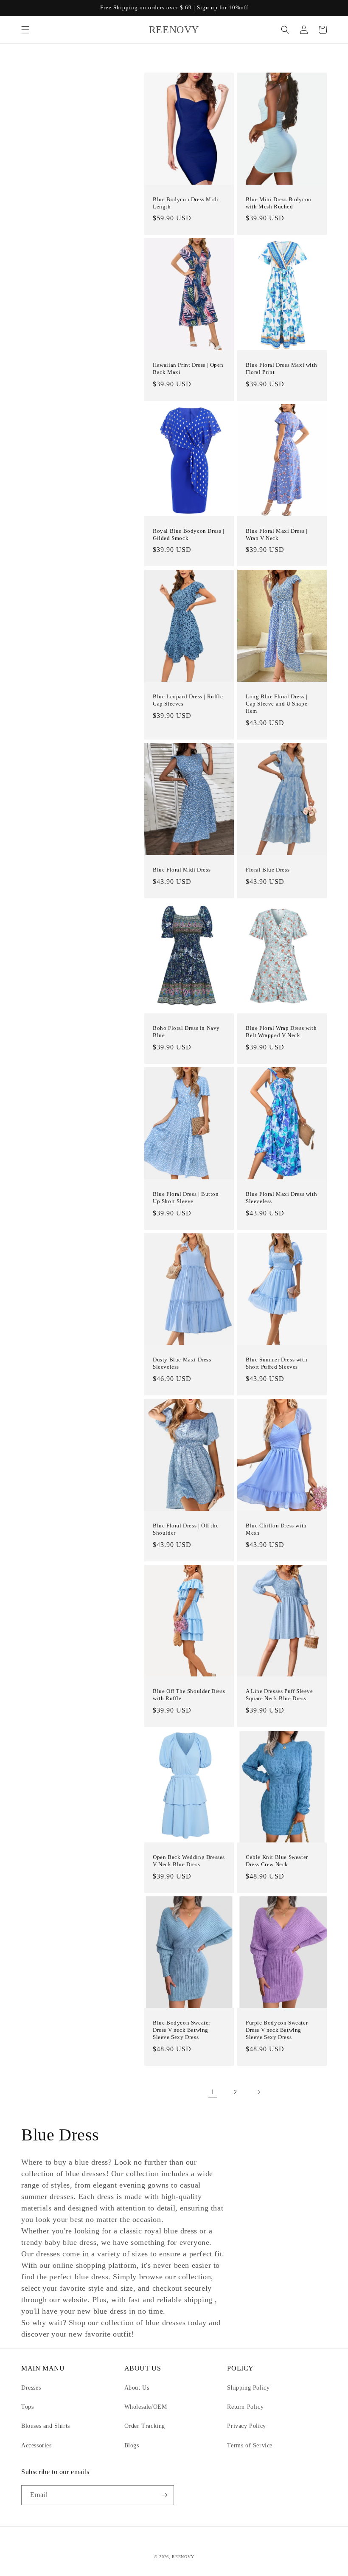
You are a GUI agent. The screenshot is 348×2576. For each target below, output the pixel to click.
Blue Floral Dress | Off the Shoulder (186, 1529)
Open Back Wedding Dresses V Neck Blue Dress (189, 1861)
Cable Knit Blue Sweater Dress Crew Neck (277, 1861)
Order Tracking (145, 2426)
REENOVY (183, 2557)
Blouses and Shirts (46, 2426)
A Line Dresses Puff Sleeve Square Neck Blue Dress (279, 1695)
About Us (137, 2388)
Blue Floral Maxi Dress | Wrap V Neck (276, 534)
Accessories (36, 2445)
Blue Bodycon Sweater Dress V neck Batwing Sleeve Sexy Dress (182, 2030)
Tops (27, 2407)
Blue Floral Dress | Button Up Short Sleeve (186, 1198)
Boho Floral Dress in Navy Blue (186, 1032)
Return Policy (245, 2407)
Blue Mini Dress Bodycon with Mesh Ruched (279, 203)
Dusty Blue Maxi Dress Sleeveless (182, 1363)
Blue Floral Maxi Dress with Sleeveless (281, 1198)
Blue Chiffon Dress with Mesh (276, 1529)
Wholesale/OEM (146, 2407)
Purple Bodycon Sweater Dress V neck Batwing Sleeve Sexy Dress (277, 2030)
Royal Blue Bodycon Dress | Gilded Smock (189, 534)
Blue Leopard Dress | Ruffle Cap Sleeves (188, 700)
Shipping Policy (248, 2388)
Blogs (132, 2445)
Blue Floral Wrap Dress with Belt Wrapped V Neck (281, 1032)
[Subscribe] (164, 2495)
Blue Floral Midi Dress (182, 870)
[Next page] (258, 2092)
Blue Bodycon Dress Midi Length (186, 203)
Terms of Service (250, 2445)
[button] (25, 30)
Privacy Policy (246, 2426)
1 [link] (213, 2092)
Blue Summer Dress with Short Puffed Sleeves (276, 1363)
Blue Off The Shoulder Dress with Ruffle (189, 1695)
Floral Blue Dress (268, 870)
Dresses (31, 2388)
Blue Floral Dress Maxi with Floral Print (281, 368)
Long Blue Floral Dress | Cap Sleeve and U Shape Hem (276, 704)
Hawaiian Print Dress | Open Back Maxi (188, 368)
